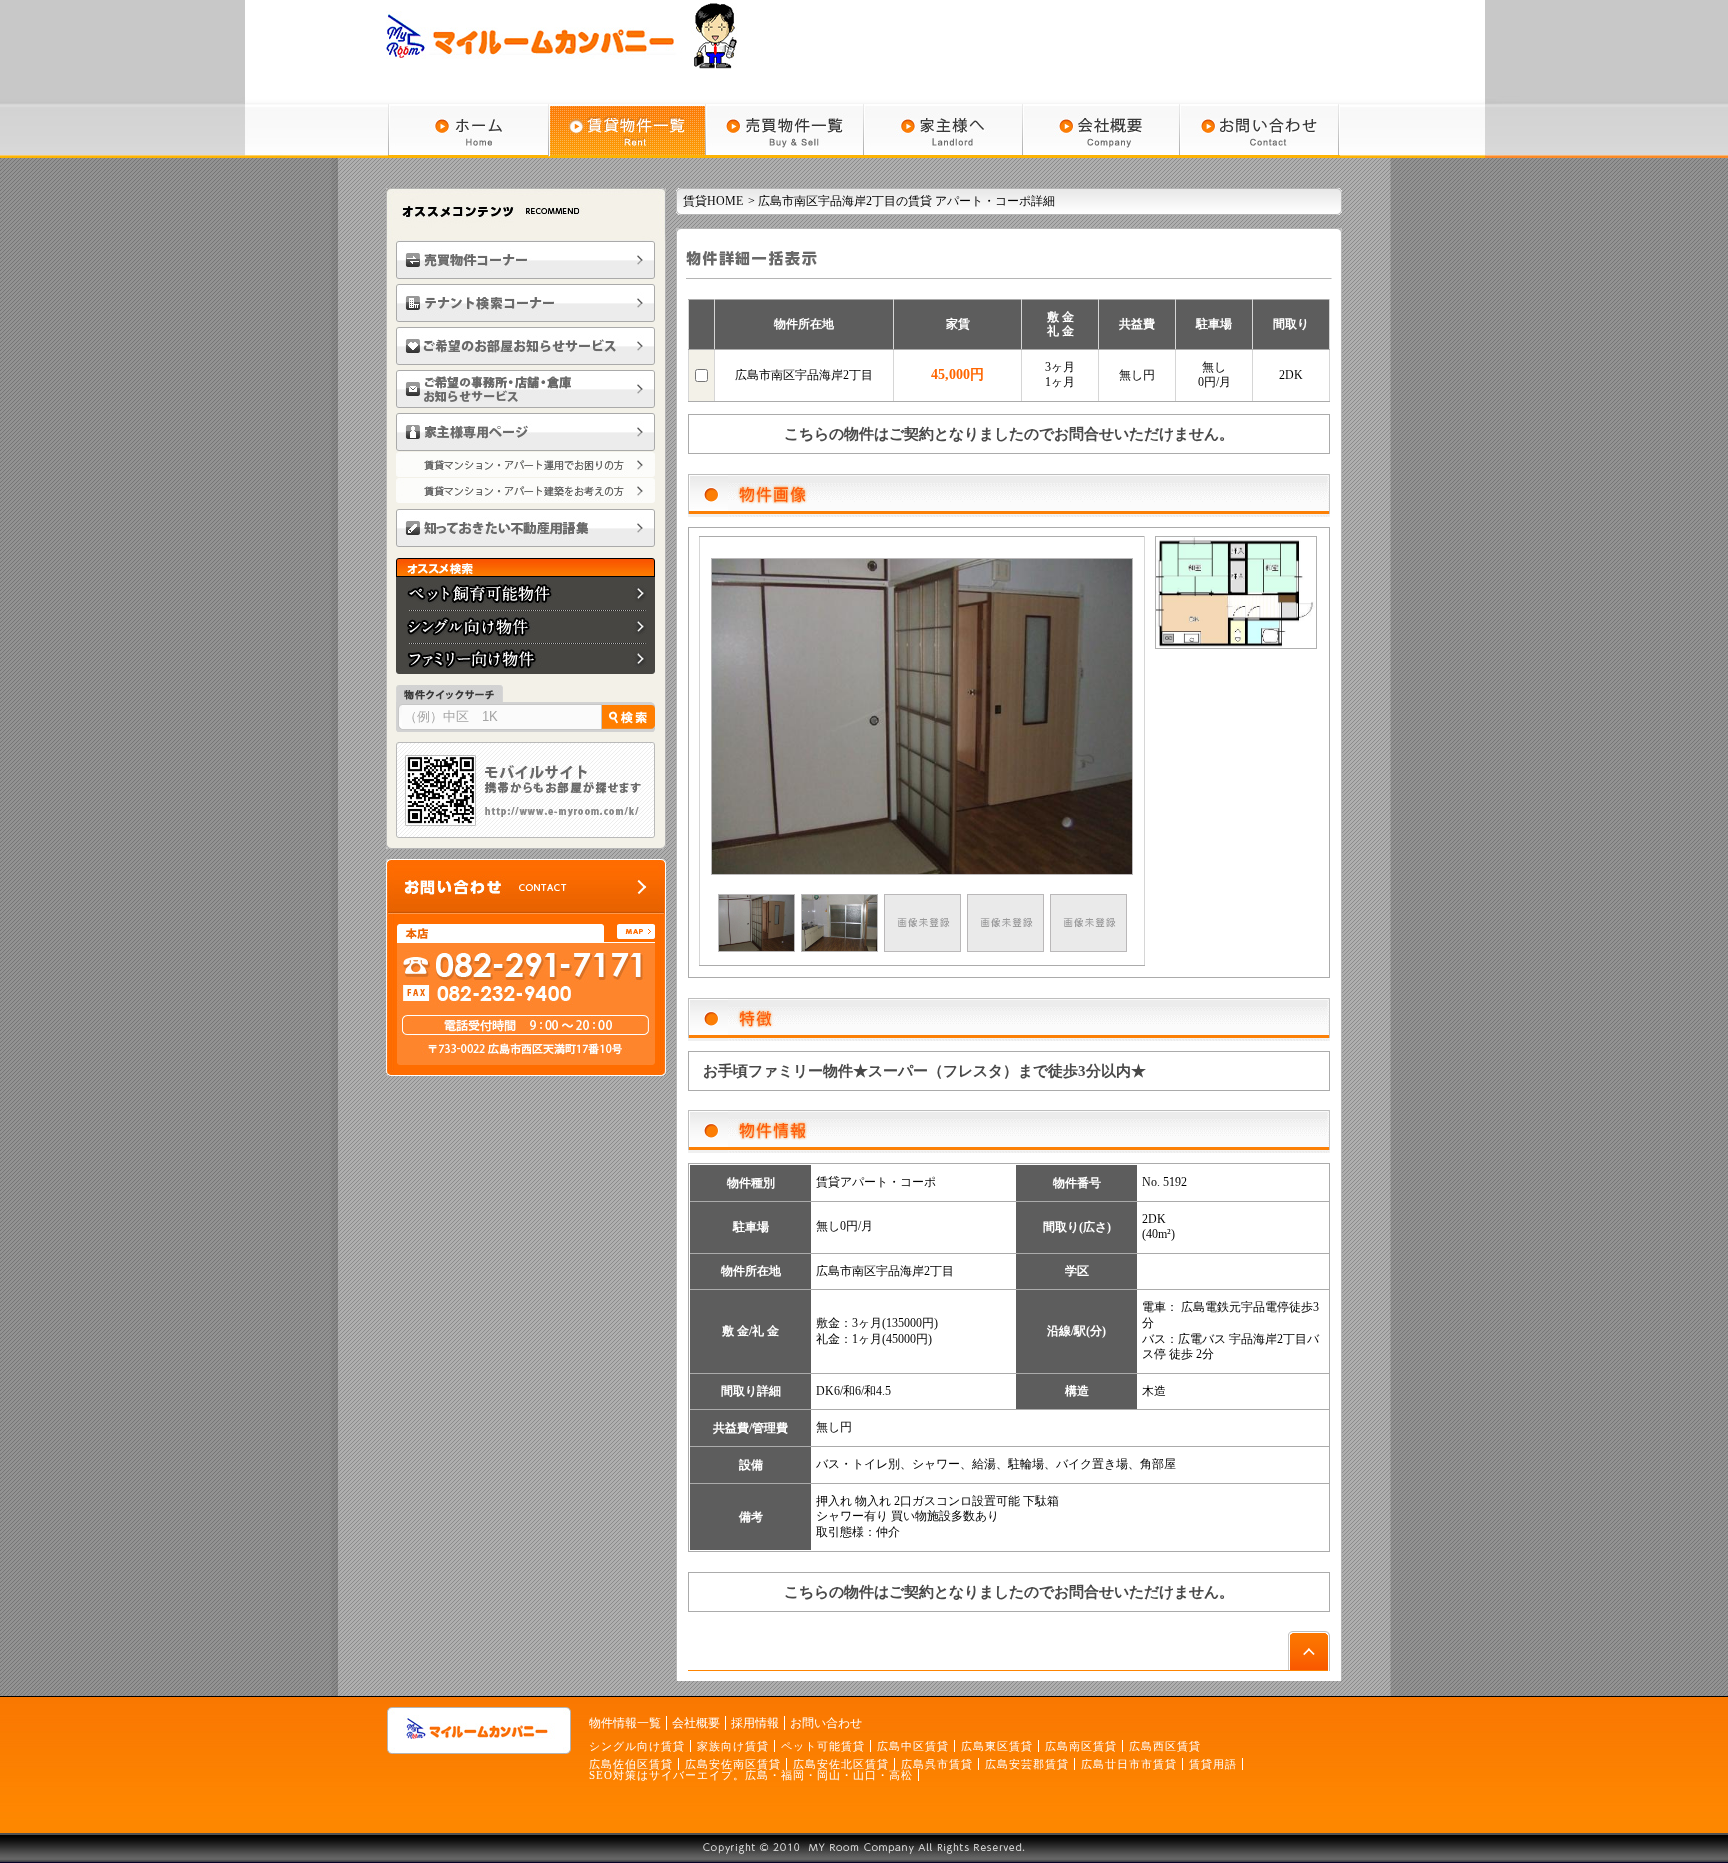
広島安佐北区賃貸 (841, 1764)
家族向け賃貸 (733, 1746)
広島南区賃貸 (1081, 1746)
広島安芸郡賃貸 (1027, 1764)
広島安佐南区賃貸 (733, 1764)
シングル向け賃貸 (637, 1746)
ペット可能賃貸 (823, 1746)
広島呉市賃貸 (937, 1764)
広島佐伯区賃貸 (631, 1764)
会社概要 (696, 1723)
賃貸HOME (713, 201)
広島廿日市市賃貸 (1129, 1764)
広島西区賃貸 (1165, 1746)
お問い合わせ (826, 1723)
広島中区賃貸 (913, 1746)
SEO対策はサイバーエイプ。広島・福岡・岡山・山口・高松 (751, 1775)
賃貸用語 (1213, 1764)
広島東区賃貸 (997, 1746)
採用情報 (755, 1723)
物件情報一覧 (625, 1723)
